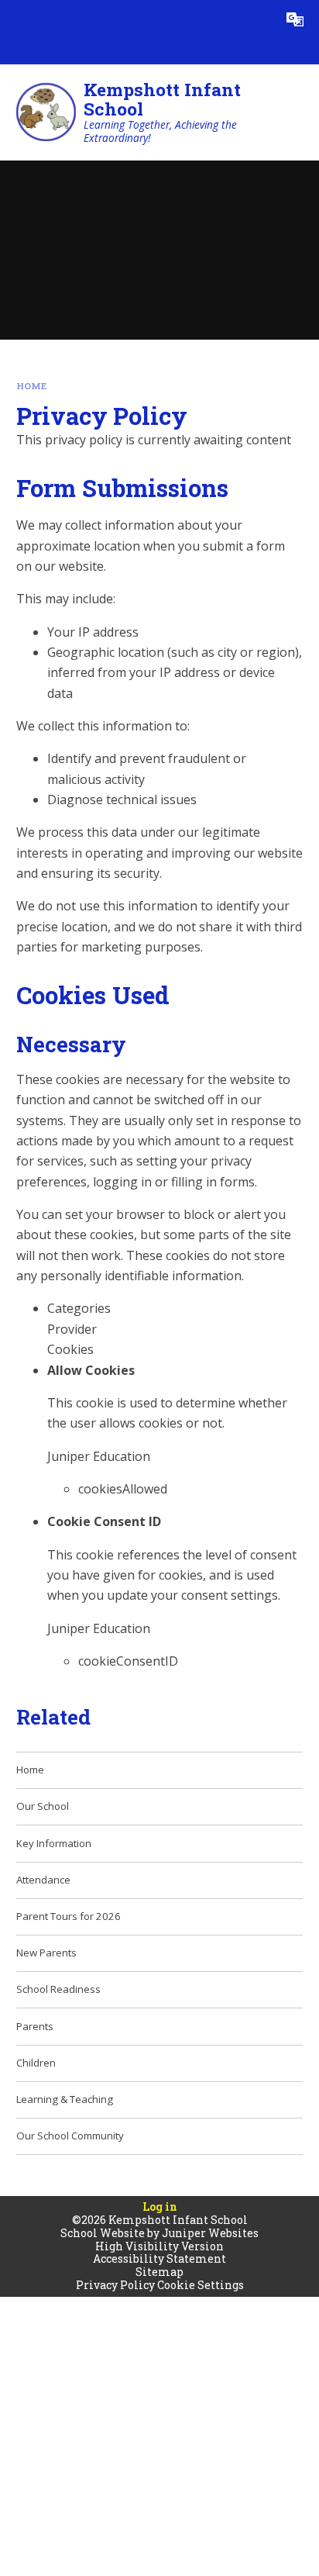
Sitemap (159, 2272)
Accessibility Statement (159, 2258)
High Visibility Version (159, 2246)
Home (31, 386)
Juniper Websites (210, 2233)
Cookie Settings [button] (201, 2285)
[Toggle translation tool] (295, 19)
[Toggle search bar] (256, 19)
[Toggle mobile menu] (19, 19)
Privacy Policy (115, 2285)
